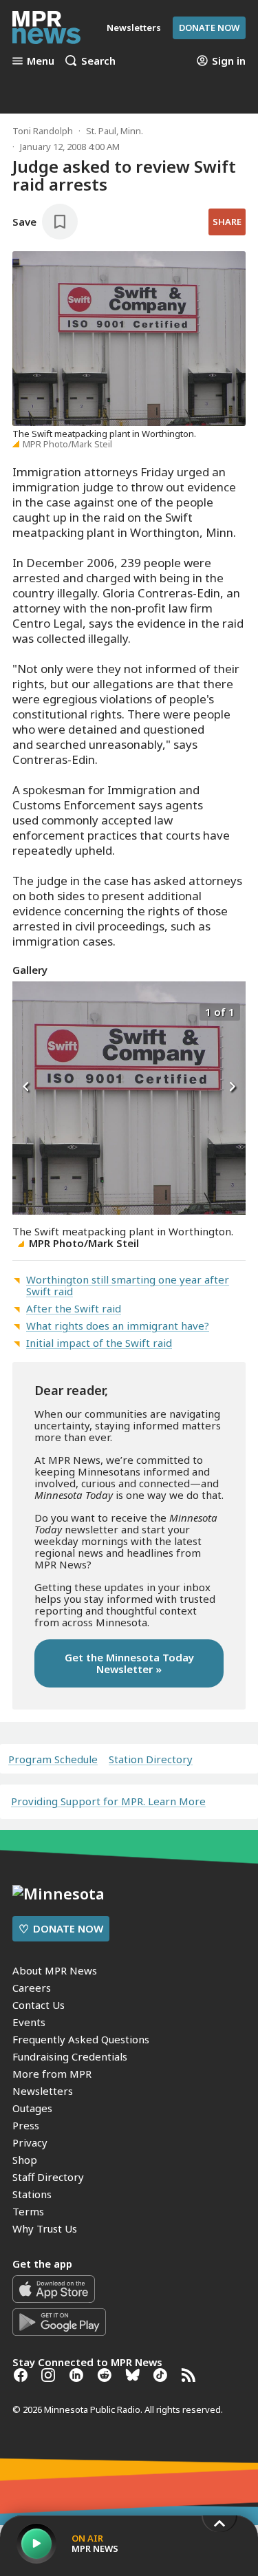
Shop (25, 2160)
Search (98, 61)
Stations (32, 2194)
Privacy (30, 2142)
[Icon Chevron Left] (26, 1087)
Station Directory (151, 1759)
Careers (32, 1988)
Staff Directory (48, 2177)
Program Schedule (53, 1759)
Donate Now (209, 28)
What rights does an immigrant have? (118, 1326)
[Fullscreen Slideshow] (27, 1011)
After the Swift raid (74, 1308)
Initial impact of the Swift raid (99, 1343)
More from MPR (52, 2074)
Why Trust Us (45, 2228)
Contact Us (39, 2005)
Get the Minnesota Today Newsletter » (129, 1663)
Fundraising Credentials (70, 2056)
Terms (28, 2211)
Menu (41, 61)
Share (227, 222)
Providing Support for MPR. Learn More (108, 1801)
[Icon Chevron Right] (232, 1087)
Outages (32, 2108)
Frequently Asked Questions (81, 2039)
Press (26, 2125)
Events (29, 2022)
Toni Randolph (43, 131)
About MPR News (55, 1970)
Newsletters (43, 2091)
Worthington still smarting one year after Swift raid (128, 1285)
